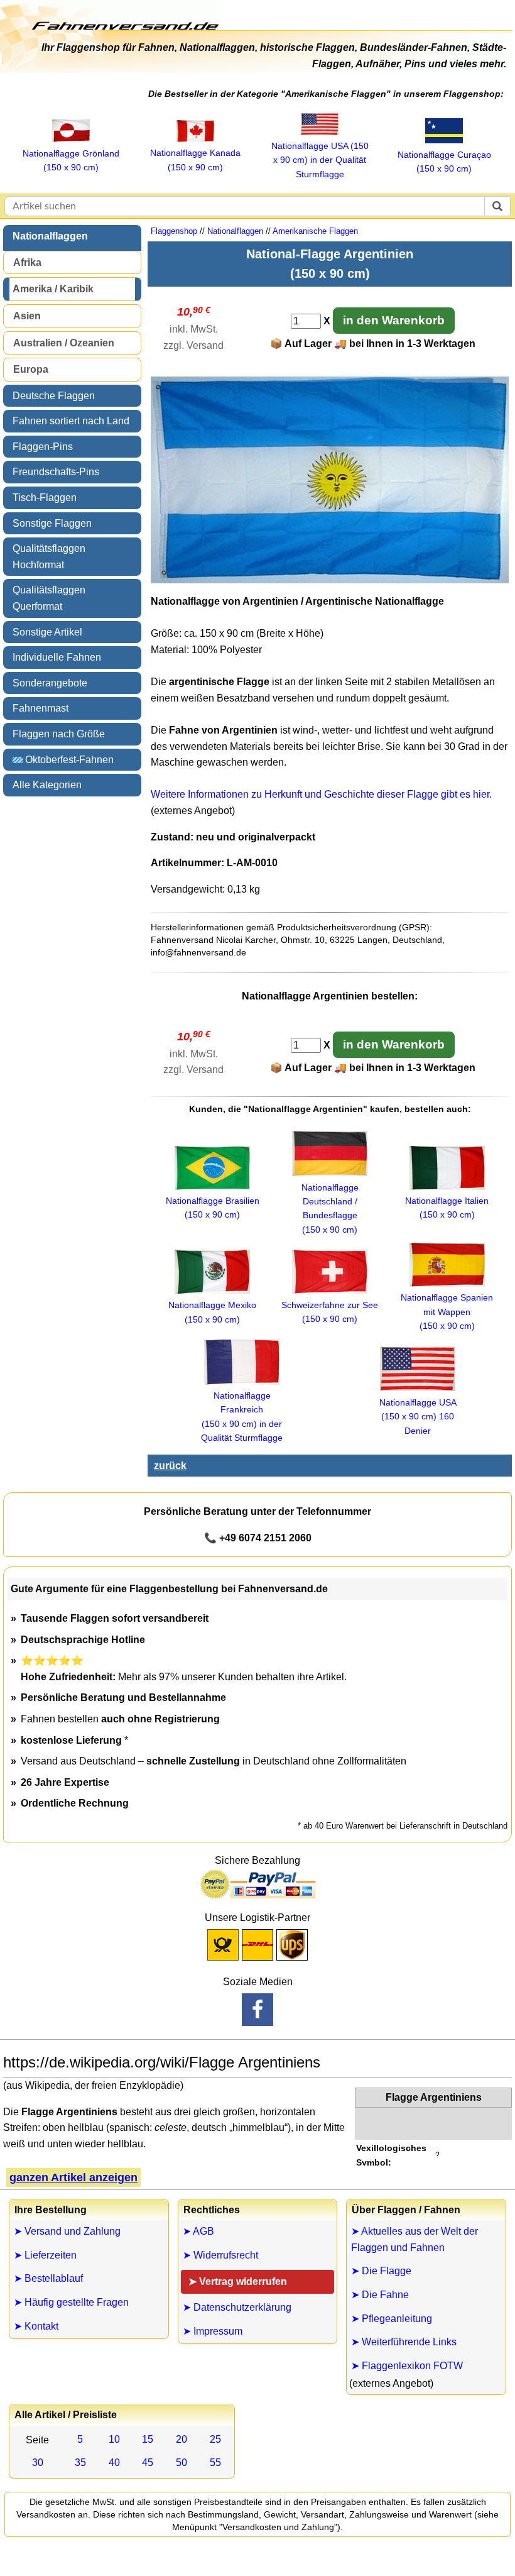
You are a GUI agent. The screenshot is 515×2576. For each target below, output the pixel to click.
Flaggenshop (174, 231)
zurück (170, 1466)
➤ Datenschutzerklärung (237, 2307)
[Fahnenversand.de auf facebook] (257, 2010)
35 (80, 2463)
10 (114, 2439)
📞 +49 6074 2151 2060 (258, 1538)
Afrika (27, 262)
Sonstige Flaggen (52, 523)
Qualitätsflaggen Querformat (49, 598)
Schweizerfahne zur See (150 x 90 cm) (330, 1312)
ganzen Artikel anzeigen (73, 2177)
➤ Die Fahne (380, 2295)
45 (148, 2463)
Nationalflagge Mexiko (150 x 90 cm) (212, 1312)
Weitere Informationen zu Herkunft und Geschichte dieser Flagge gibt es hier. (321, 794)
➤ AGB (198, 2231)
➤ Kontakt (36, 2326)
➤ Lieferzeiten (45, 2255)
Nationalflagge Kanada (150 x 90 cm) (195, 160)
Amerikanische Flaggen (315, 231)
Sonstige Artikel (47, 632)
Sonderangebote (50, 683)
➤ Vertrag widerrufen (238, 2282)
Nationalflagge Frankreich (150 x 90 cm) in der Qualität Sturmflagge (242, 1417)
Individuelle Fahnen (57, 657)
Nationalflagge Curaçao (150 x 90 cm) (444, 162)
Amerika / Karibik (53, 289)
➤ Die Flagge (381, 2271)
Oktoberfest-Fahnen (68, 760)
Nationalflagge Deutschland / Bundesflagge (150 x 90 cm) (330, 1208)
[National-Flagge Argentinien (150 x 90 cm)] (330, 580)
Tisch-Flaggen (45, 498)
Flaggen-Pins (43, 447)
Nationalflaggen (50, 236)
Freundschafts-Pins (56, 472)
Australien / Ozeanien (64, 343)
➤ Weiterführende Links (404, 2342)
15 (148, 2439)
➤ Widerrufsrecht (220, 2255)
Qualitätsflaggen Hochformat (49, 557)
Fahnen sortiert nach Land (71, 421)
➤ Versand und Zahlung (67, 2231)
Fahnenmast (41, 708)
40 (114, 2463)
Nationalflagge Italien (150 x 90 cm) (447, 1208)
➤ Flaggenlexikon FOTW (407, 2366)
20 (182, 2439)
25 (215, 2439)
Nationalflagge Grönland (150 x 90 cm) (71, 160)
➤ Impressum (213, 2331)
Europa (31, 369)
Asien (27, 316)
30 (38, 2463)
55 (215, 2463)
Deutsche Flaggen (54, 396)
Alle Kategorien (47, 785)
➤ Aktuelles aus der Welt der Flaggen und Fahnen (415, 2239)
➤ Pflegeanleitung (392, 2319)
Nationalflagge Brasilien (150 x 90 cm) (213, 1208)
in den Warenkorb (394, 320)
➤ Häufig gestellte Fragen (71, 2302)
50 (182, 2463)
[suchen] (497, 206)
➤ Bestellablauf (48, 2278)
